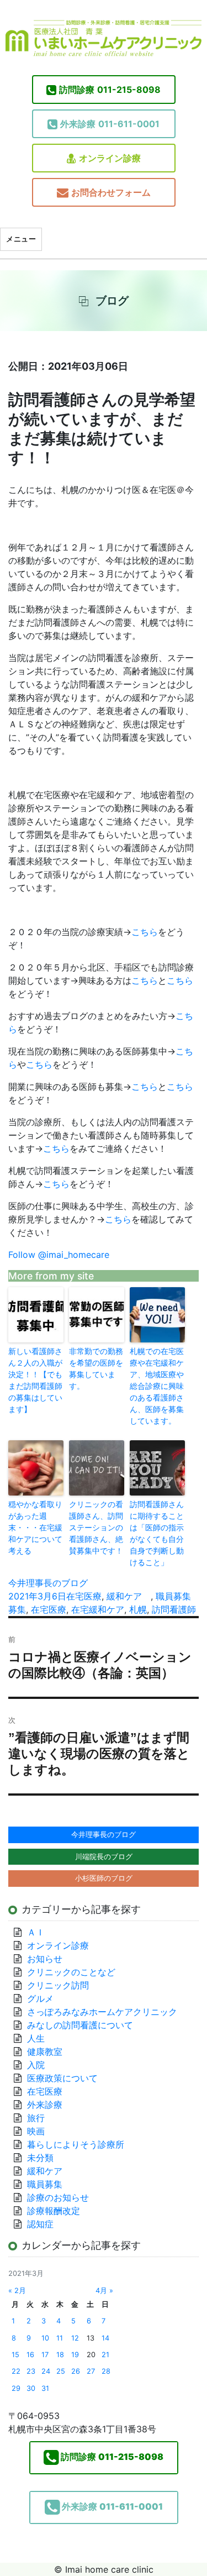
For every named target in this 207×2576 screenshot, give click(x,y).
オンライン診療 (110, 158)
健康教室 (45, 2052)
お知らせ (45, 1959)
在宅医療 (84, 1596)
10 (45, 2338)
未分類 (40, 2158)
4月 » (104, 2291)
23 (31, 2371)
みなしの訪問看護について (80, 2025)
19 (75, 2355)
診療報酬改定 (54, 2211)
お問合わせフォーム (111, 192)
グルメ (40, 1998)
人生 (36, 2038)
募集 (17, 1609)
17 (45, 2355)
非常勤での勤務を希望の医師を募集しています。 (96, 1368)
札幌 (138, 1609)
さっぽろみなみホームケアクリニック (102, 2012)
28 (106, 2371)
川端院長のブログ (104, 1856)
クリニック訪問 (58, 1985)
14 (105, 2338)
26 (76, 2371)
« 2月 (17, 2291)
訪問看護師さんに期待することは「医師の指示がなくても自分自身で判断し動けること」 (157, 1533)
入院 (36, 2065)
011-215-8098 (110, 90)
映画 (36, 2131)
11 (60, 2338)
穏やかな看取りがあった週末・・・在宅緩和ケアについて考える (35, 1527)
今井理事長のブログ (48, 1583)
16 (30, 2355)
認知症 (40, 2224)
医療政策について (62, 2078)
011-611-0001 (110, 124)
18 (60, 2355)
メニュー (21, 239)
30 (31, 2388)
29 (16, 2388)
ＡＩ (36, 1932)
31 (45, 2388)
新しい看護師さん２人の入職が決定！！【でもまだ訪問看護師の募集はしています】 (35, 1380)
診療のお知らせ (58, 2197)
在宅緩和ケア (98, 1609)
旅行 (36, 2118)
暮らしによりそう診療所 (76, 2144)
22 (16, 2371)
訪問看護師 (174, 1609)
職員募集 (173, 1596)
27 (91, 2371)
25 (61, 2371)
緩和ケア (129, 1596)
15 (15, 2355)
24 (46, 2371)
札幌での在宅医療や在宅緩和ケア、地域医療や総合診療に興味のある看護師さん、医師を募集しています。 (157, 1386)
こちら (145, 932)
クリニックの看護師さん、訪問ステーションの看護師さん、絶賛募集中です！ (96, 1527)
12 (75, 2338)
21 (105, 2355)
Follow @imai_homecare (59, 1255)
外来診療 (45, 2105)
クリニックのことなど (71, 1972)
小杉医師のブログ (104, 1878)
